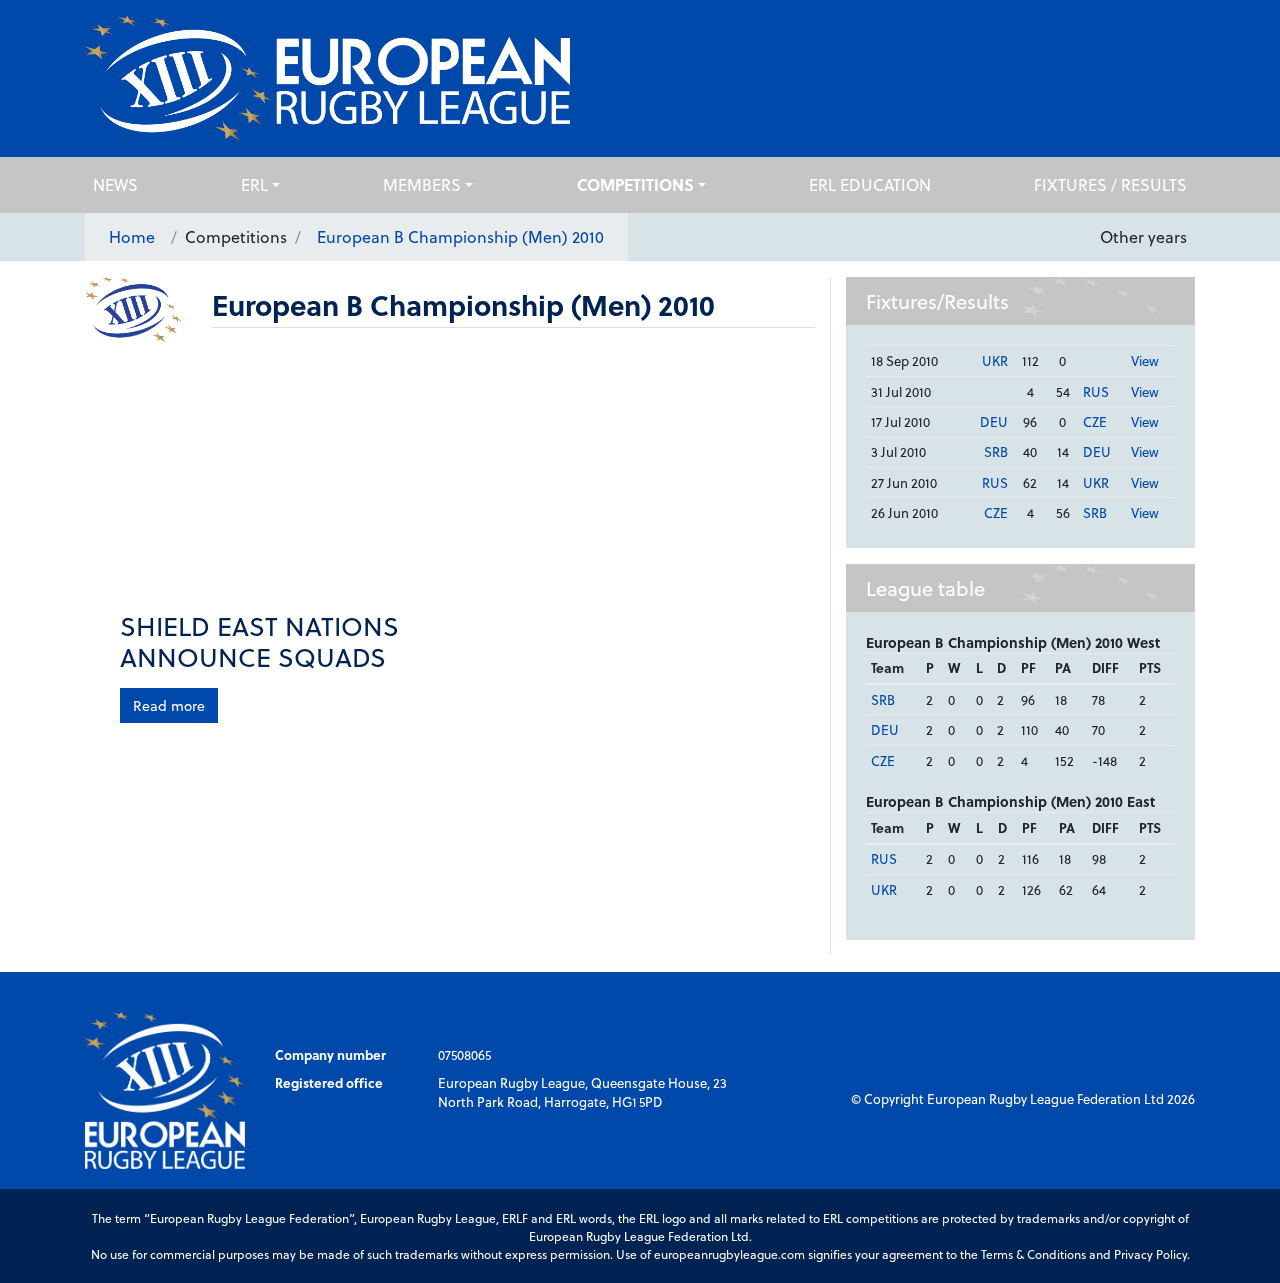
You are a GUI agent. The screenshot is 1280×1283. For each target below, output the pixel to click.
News (115, 184)
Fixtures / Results (1110, 184)
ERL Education (870, 184)
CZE (1095, 421)
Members (422, 184)
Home (132, 236)
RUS (1096, 391)
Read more (169, 705)
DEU (994, 421)
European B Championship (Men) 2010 (460, 236)
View (1145, 360)
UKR (995, 360)
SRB (996, 451)
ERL (254, 184)
